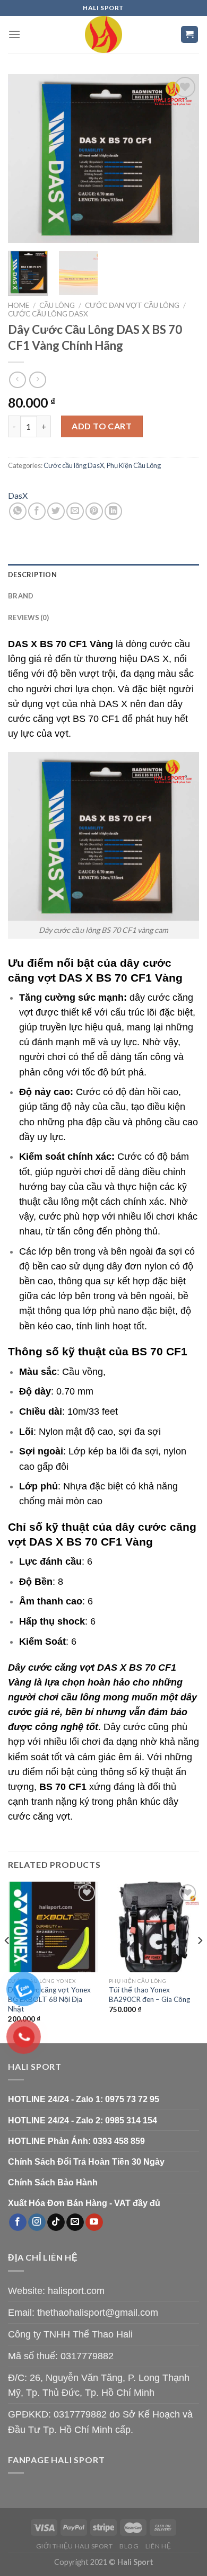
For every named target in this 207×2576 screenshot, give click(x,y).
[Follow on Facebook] (18, 2222)
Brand (21, 596)
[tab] (103, 575)
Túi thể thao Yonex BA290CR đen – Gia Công (149, 1995)
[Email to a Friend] (75, 511)
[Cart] (190, 35)
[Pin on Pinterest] (94, 511)
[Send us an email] (75, 2222)
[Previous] (25, 158)
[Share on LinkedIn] (113, 511)
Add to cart (102, 426)
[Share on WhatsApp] (18, 511)
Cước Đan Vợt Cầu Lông (132, 305)
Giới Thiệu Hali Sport (75, 2546)
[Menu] (14, 34)
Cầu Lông (57, 305)
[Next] (182, 158)
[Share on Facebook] (37, 511)
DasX (18, 495)
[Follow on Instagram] (37, 2222)
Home (19, 305)
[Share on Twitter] (56, 511)
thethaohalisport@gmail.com (98, 2313)
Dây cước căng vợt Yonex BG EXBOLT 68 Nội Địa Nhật (49, 1999)
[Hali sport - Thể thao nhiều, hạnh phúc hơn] (103, 34)
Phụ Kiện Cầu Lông (134, 465)
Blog (129, 2546)
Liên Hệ (158, 2546)
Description (32, 575)
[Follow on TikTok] (56, 2222)
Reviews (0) (28, 617)
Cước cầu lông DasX (48, 314)
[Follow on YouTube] (94, 2222)
